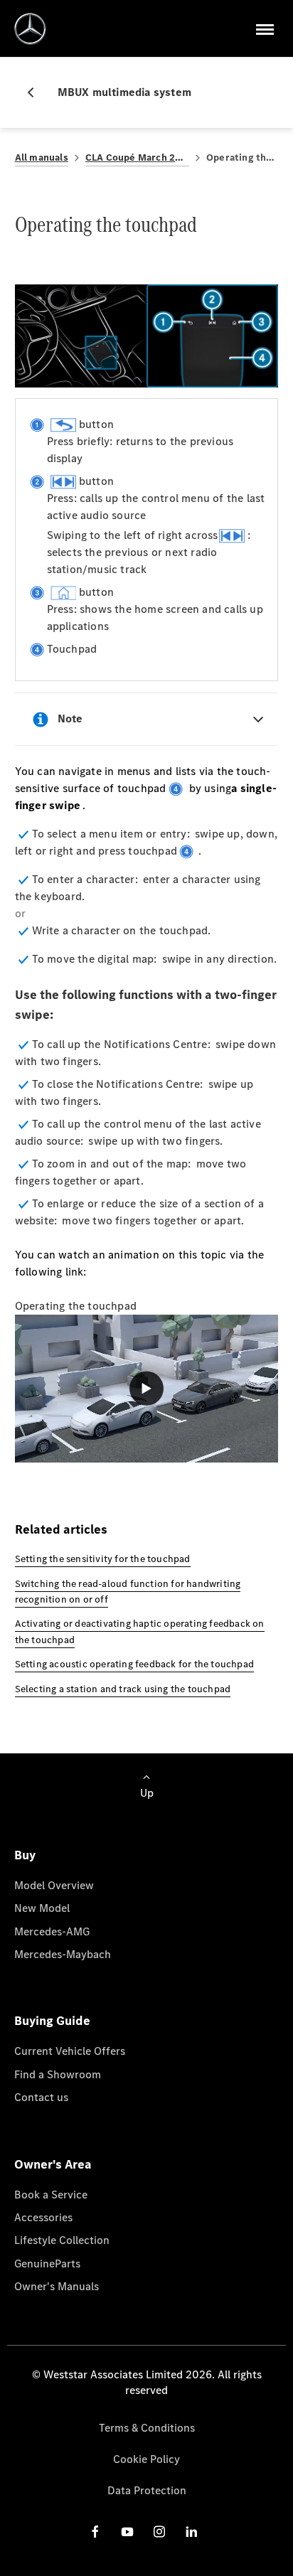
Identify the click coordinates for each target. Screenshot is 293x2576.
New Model (42, 1908)
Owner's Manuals (57, 2286)
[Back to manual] (36, 92)
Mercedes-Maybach (63, 1954)
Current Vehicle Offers (70, 2051)
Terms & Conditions (147, 2428)
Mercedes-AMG (52, 1931)
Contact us (41, 2097)
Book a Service (51, 2195)
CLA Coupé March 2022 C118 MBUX (137, 157)
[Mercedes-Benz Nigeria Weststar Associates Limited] (30, 29)
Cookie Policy (146, 2459)
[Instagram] (159, 2531)
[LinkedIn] (191, 2531)
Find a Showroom (58, 2074)
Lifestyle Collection (62, 2240)
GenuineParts (47, 2264)
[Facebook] (95, 2531)
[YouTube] (127, 2531)
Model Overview (54, 1885)
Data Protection (147, 2490)
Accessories (43, 2217)
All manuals (42, 157)
